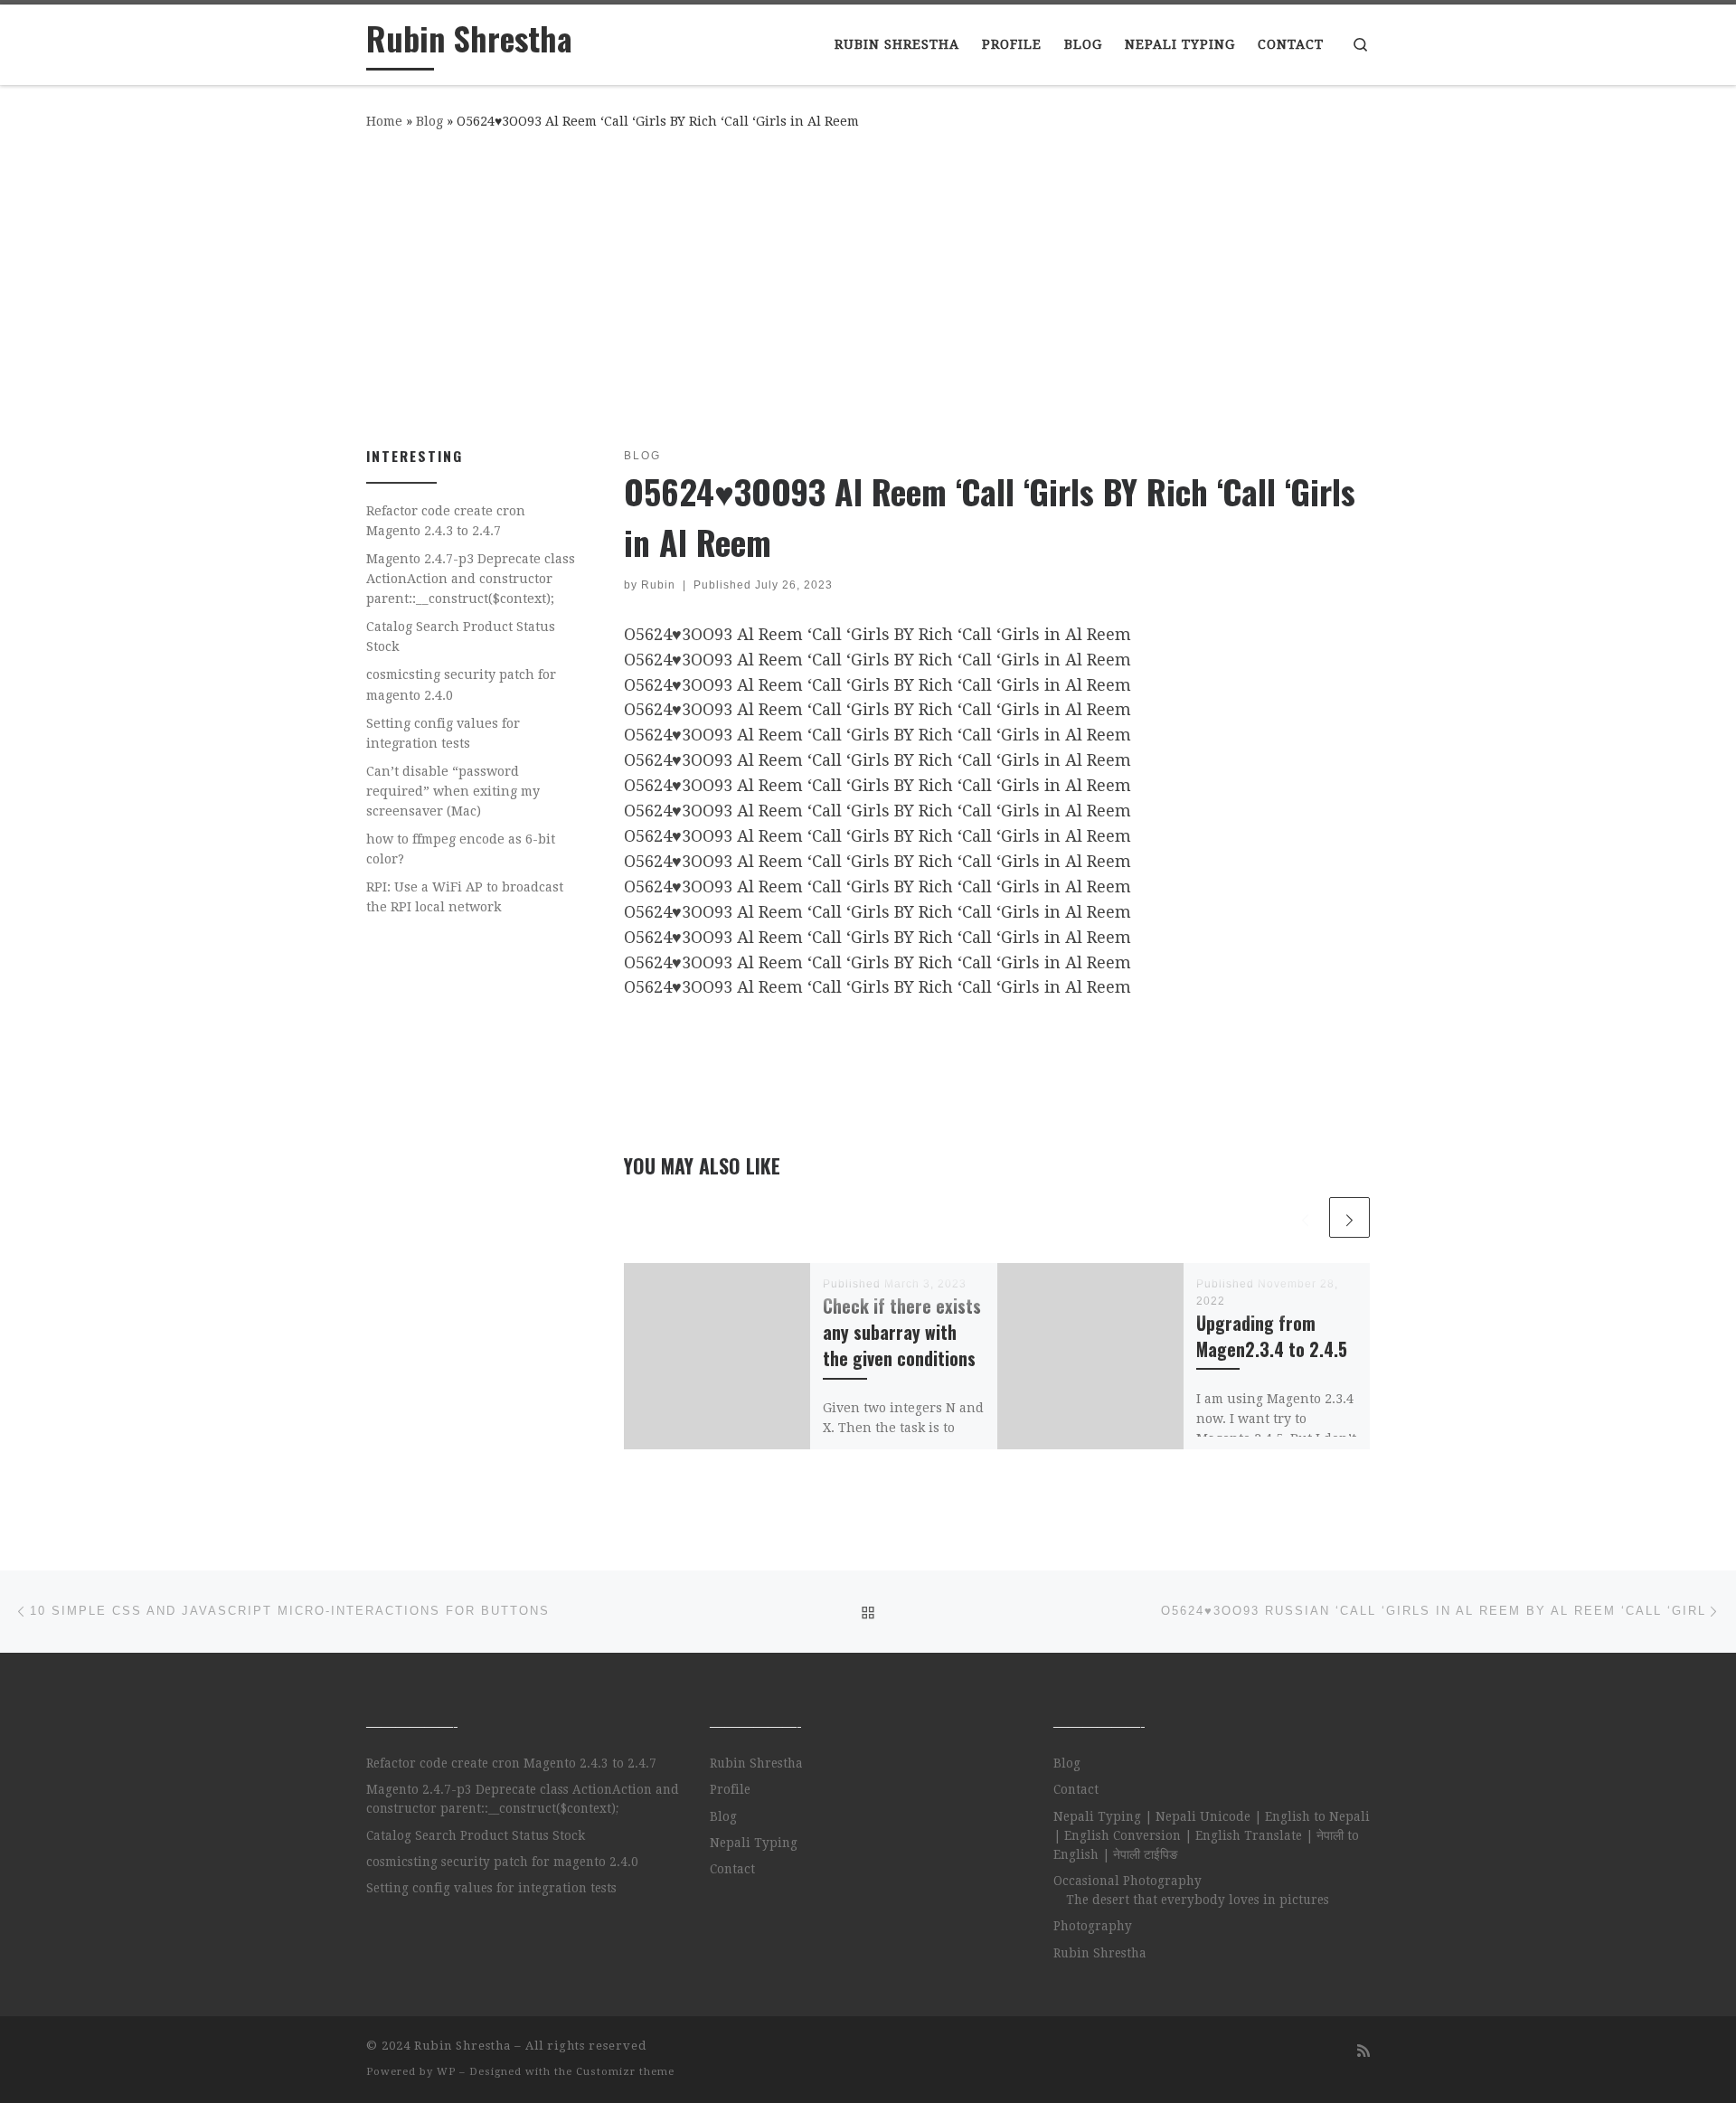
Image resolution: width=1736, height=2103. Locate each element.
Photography (1093, 1926)
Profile (730, 1789)
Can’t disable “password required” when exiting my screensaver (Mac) (453, 791)
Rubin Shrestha (756, 1763)
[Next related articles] (1349, 1217)
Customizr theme (625, 2072)
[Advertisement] (868, 285)
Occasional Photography (1127, 1881)
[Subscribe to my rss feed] (1363, 2051)
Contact (732, 1869)
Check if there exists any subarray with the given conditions (902, 1332)
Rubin (658, 585)
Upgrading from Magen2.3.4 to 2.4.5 (1272, 1336)
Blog (429, 121)
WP (446, 2072)
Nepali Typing (754, 1843)
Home (384, 121)
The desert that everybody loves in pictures (1198, 1900)
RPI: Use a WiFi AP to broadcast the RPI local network (465, 897)
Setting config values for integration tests (443, 733)
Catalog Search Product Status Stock (461, 637)
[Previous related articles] (1305, 1217)
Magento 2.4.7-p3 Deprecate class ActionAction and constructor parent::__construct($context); (471, 579)
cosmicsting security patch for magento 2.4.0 (461, 684)
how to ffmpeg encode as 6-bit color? (461, 849)
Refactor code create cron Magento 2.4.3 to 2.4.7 (446, 521)
